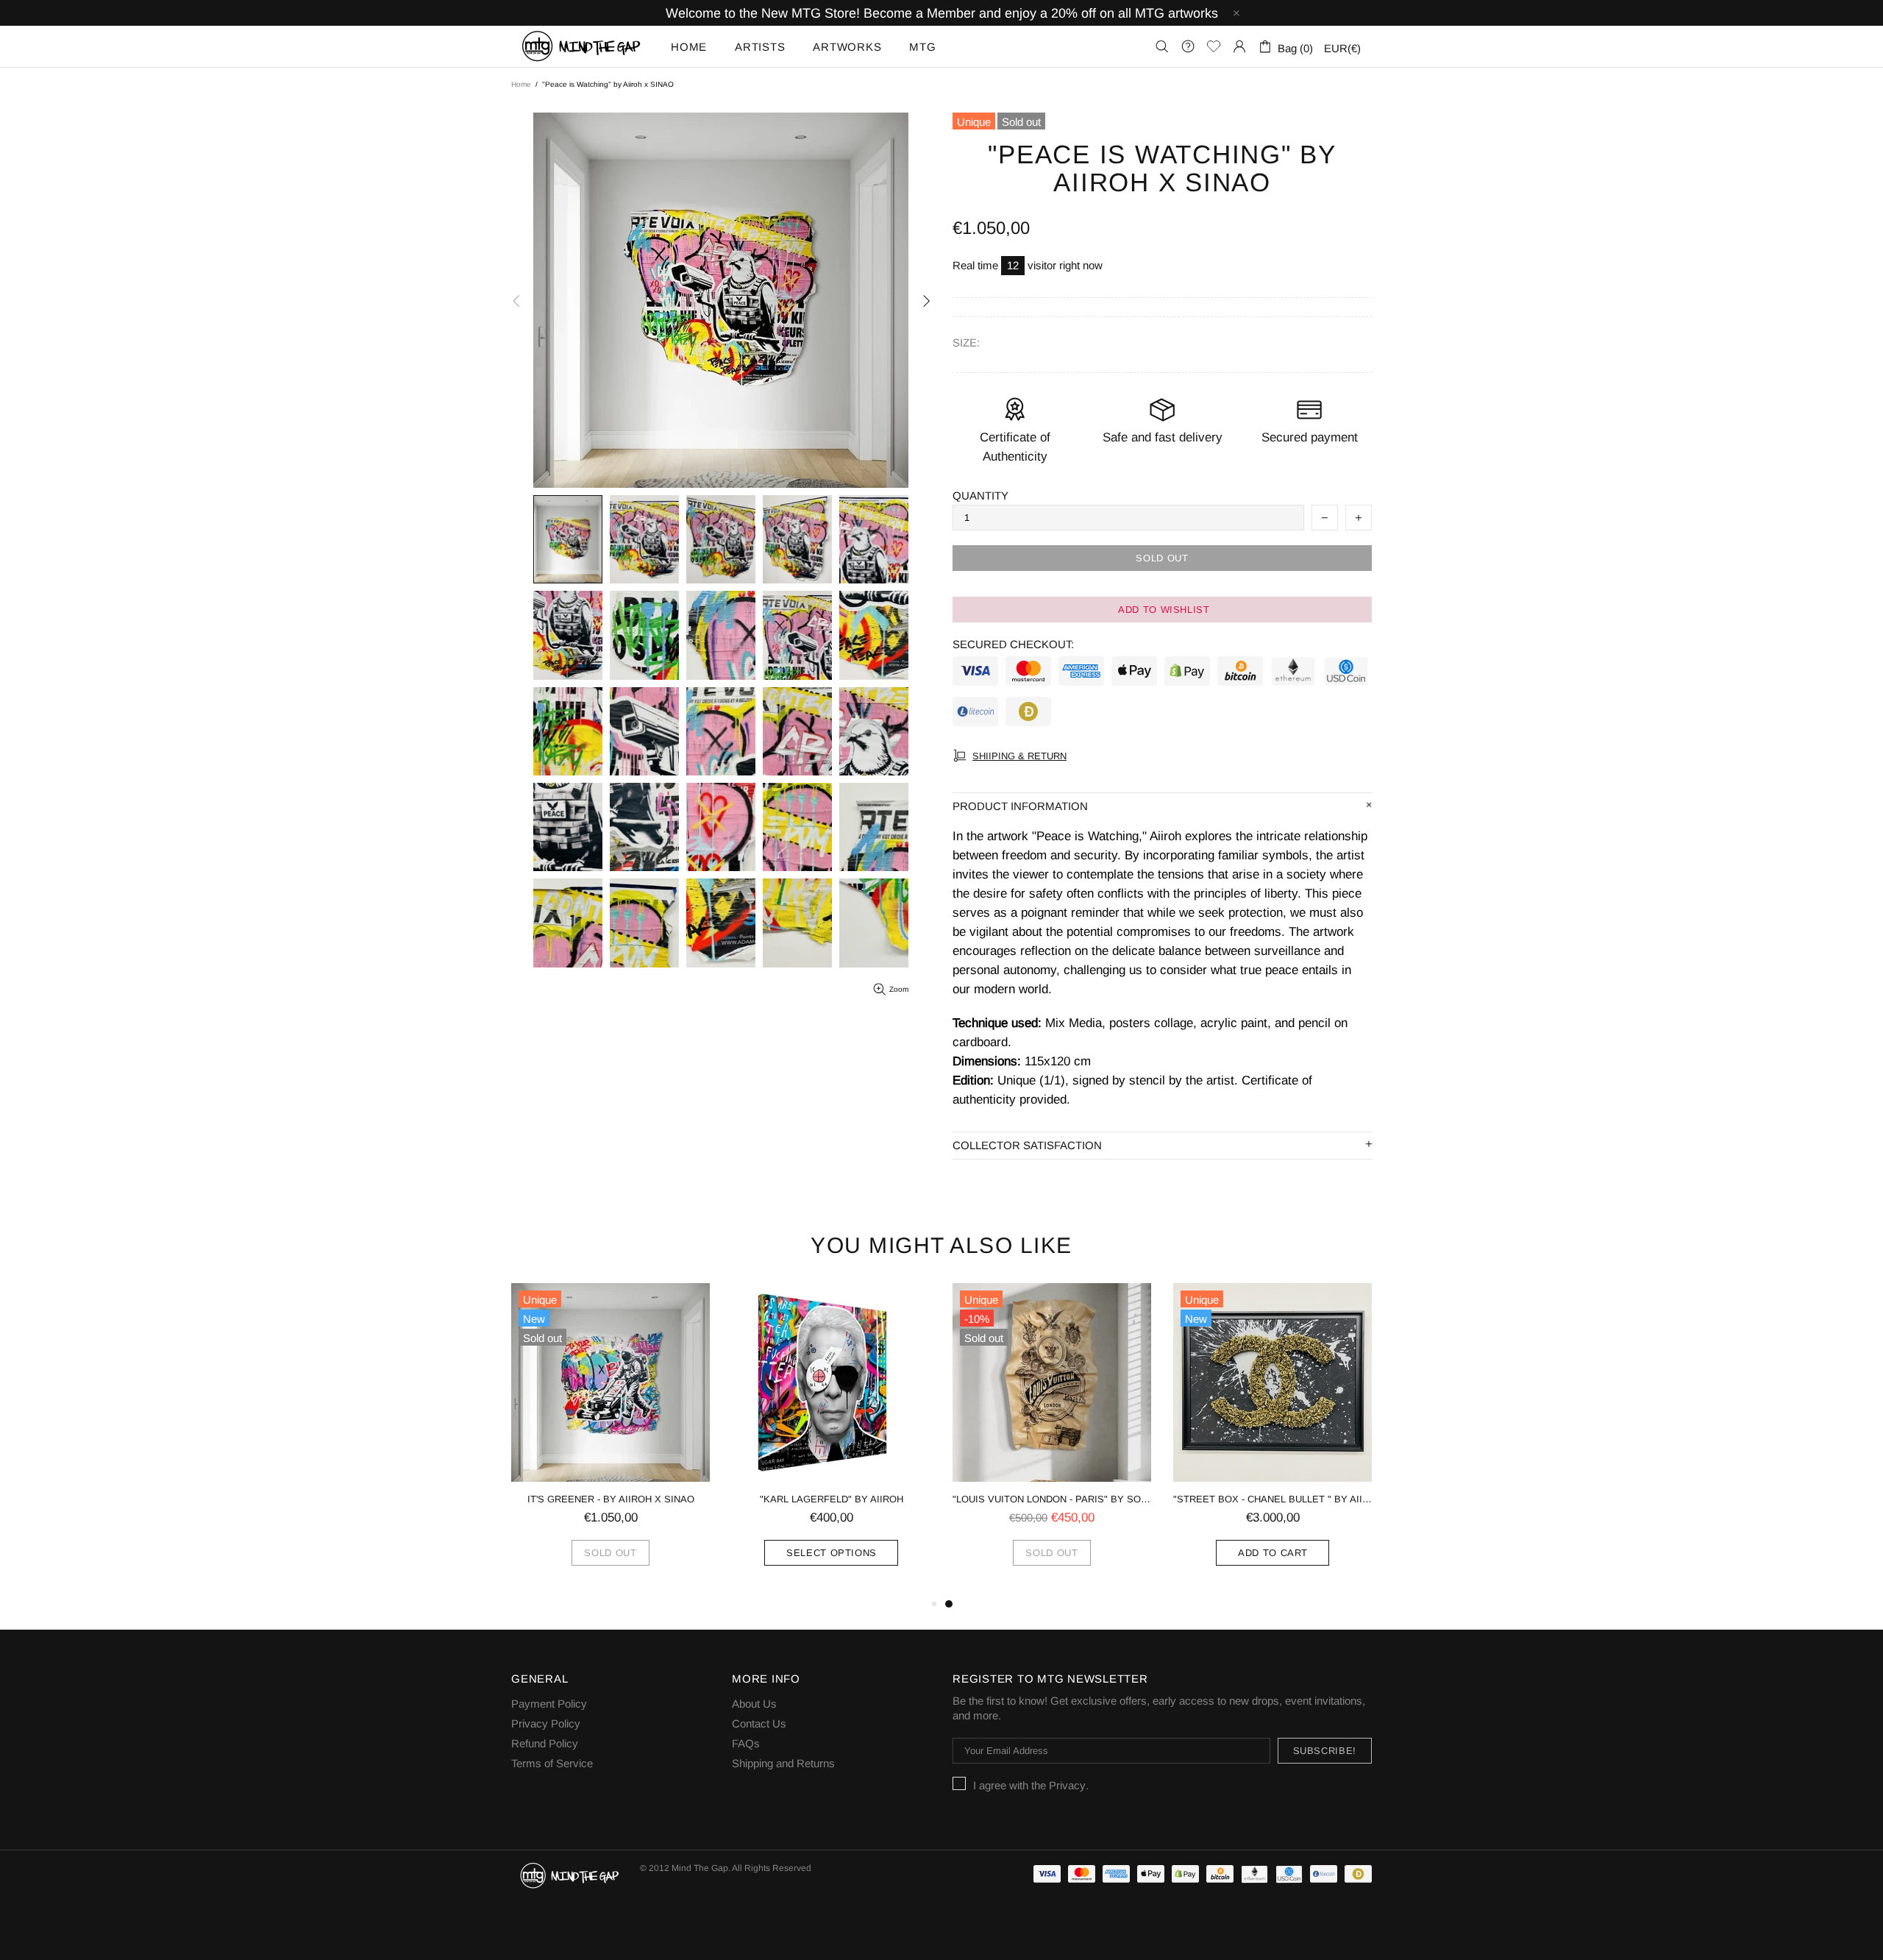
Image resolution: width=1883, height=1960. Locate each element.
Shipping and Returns (783, 1763)
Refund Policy (545, 1743)
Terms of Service (552, 1763)
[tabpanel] (1052, 1439)
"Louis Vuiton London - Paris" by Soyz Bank (1052, 1499)
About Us (754, 1704)
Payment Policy (549, 1704)
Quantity (980, 496)
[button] (1162, 610)
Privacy (1067, 1785)
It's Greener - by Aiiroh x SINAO (611, 1499)
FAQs (746, 1743)
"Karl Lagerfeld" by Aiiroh (832, 1499)
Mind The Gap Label (582, 46)
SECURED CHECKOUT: (1013, 644)
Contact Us (759, 1723)
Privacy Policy (546, 1723)
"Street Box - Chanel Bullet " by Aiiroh (1272, 1499)
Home (521, 84)
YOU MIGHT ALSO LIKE (941, 1245)
